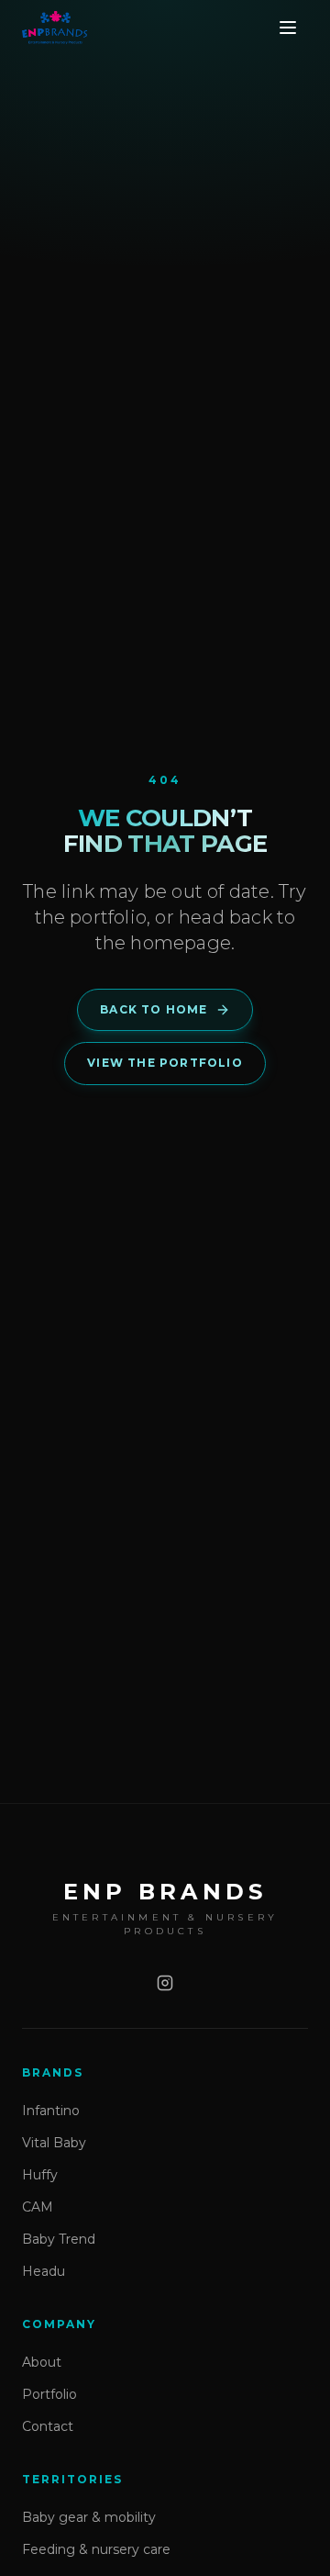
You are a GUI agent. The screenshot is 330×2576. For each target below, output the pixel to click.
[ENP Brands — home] (55, 28)
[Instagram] (165, 1983)
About (42, 2362)
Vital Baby (54, 2143)
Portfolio (49, 2394)
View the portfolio (165, 1063)
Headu (44, 2271)
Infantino (51, 2111)
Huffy (40, 2175)
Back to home (154, 1009)
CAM (38, 2207)
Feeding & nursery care (96, 2549)
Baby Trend (59, 2239)
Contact (48, 2426)
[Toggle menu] (288, 28)
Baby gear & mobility (89, 2517)
